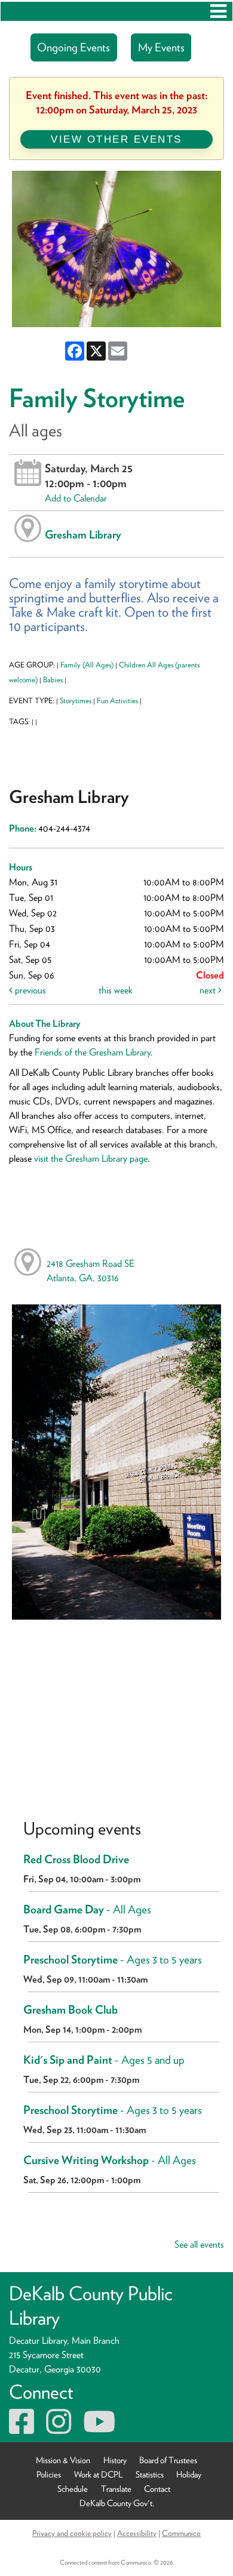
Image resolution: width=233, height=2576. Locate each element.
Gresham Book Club (70, 2010)
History (115, 2459)
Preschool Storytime (113, 1960)
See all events (199, 2244)
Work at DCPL (99, 2474)
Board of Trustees (168, 2459)
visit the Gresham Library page (91, 1158)
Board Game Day (87, 1909)
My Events (161, 47)
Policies (49, 2474)
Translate (116, 2488)
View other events (116, 139)
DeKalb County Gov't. (117, 2502)
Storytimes (76, 701)
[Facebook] (22, 2429)
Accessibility (137, 2533)
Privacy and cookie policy (72, 2533)
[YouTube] (99, 2429)
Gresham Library (83, 534)
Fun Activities (117, 701)
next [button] (209, 990)
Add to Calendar (76, 498)
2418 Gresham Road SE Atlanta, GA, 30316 (91, 1271)
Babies (53, 680)
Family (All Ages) (87, 665)
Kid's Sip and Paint (104, 2060)
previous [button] (29, 990)
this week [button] (116, 990)
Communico (181, 2533)
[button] (218, 11)
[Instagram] (59, 2429)
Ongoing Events (73, 47)
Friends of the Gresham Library (93, 1052)
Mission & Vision (63, 2459)
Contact (157, 2488)
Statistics (150, 2474)
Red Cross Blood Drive (76, 1859)
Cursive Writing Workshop (110, 2160)
